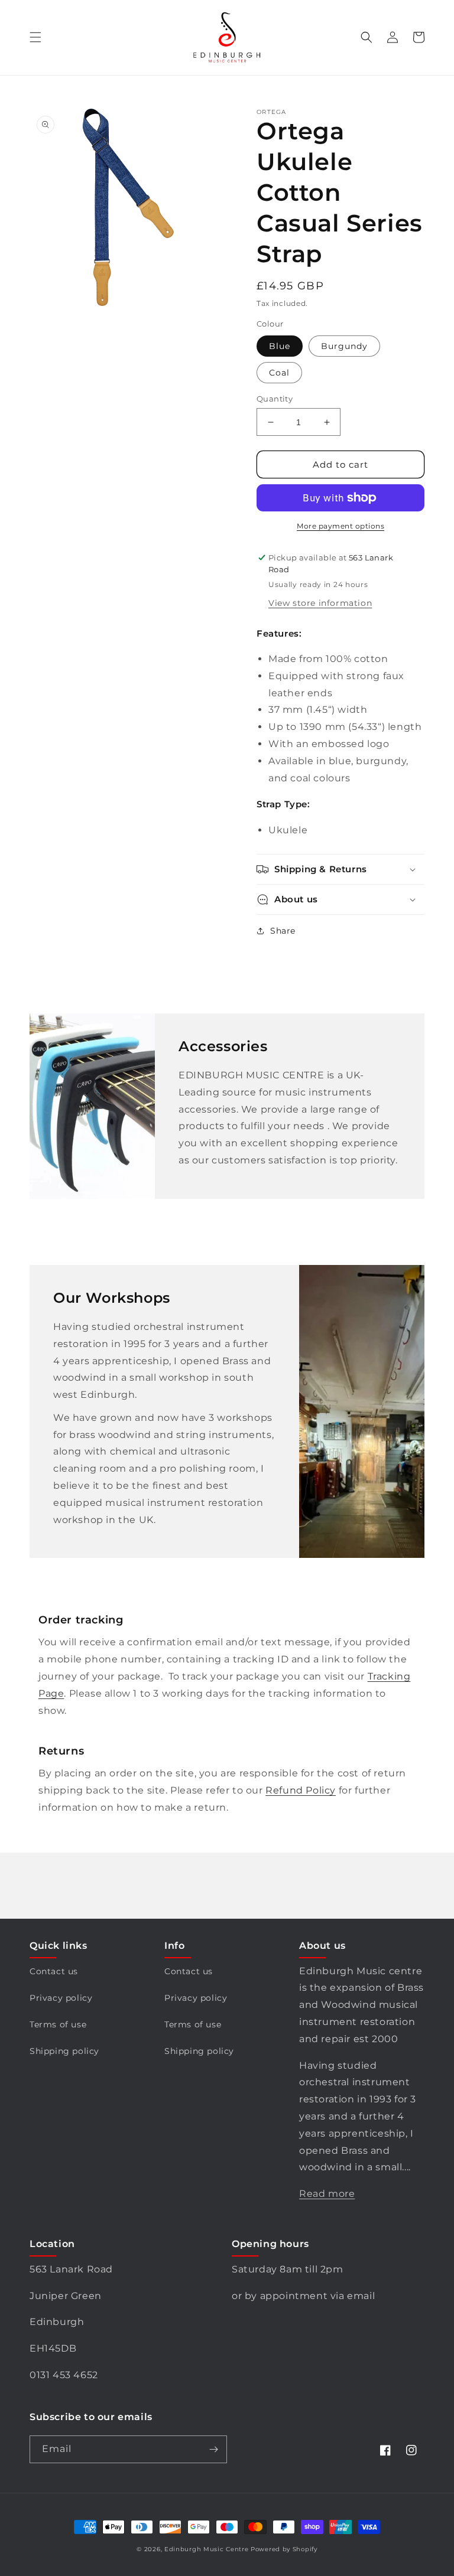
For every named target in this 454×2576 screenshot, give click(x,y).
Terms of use (58, 2024)
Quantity (275, 399)
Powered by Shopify (284, 2549)
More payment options (340, 526)
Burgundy (344, 346)
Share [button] (283, 931)
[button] (35, 37)
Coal (279, 373)
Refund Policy (301, 1790)
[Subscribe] (213, 2449)
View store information (320, 603)
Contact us (54, 1971)
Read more (327, 2194)
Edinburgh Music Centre (206, 2549)
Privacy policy (61, 1998)
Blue (280, 346)
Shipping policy (64, 2051)
